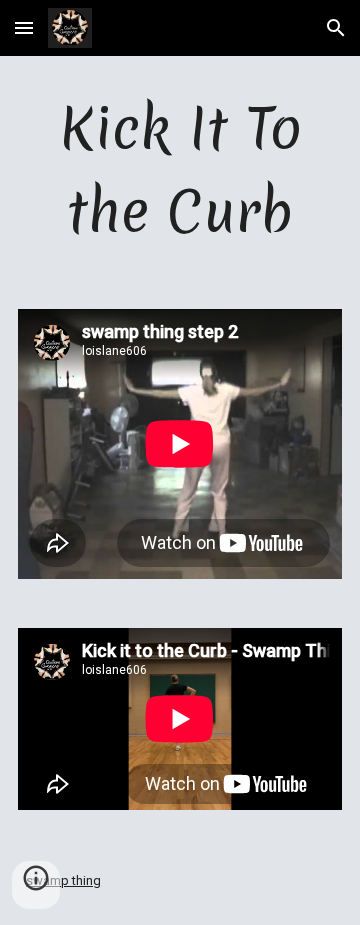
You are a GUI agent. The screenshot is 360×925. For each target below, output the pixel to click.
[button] (24, 27)
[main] (180, 170)
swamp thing (63, 880)
